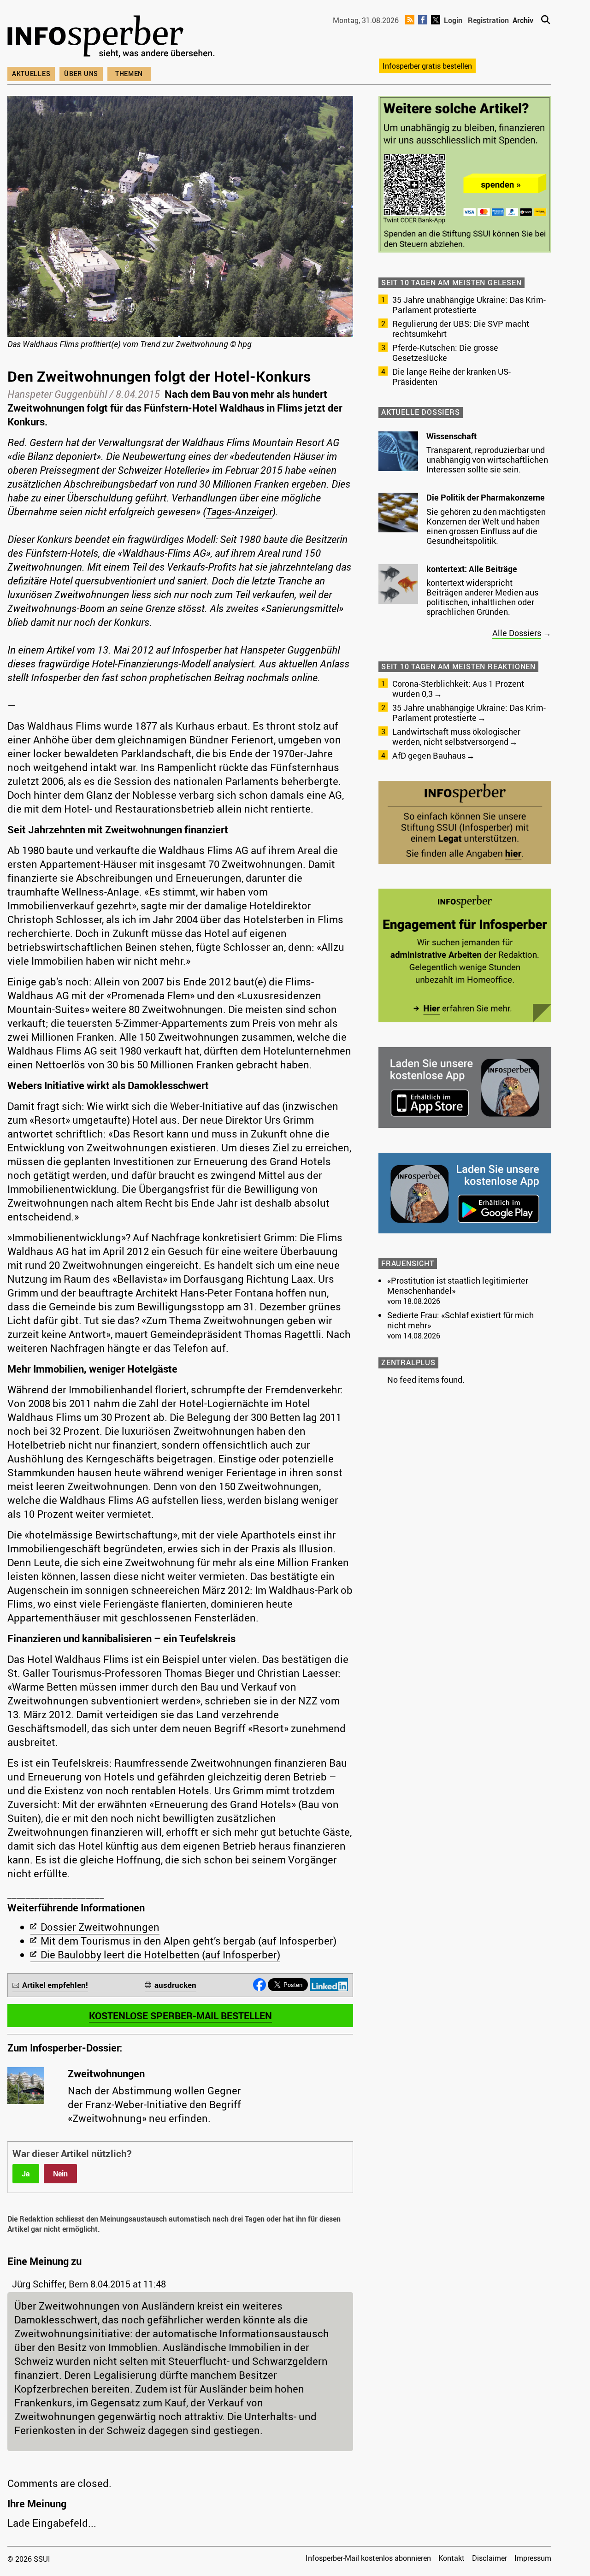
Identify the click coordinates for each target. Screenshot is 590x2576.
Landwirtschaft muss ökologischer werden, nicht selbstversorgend (456, 737)
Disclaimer (490, 2558)
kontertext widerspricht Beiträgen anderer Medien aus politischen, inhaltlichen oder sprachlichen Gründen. (482, 597)
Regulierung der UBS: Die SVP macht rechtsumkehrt (461, 329)
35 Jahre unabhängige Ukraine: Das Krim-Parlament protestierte (469, 305)
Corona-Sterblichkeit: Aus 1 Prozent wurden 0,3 (458, 689)
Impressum (533, 2558)
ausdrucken (175, 1985)
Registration (488, 20)
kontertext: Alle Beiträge (472, 569)
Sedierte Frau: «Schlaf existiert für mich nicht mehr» (460, 1320)
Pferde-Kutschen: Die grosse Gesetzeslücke (445, 353)
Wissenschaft (451, 436)
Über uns (81, 74)
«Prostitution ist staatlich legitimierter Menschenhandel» (458, 1285)
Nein (60, 2174)
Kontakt (451, 2558)
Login (453, 20)
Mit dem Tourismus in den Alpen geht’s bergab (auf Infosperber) (189, 1941)
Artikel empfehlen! (55, 1985)
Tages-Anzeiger (239, 511)
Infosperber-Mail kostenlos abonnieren (368, 2558)
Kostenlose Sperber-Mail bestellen (180, 2016)
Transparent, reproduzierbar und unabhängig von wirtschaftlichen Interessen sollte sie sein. (487, 460)
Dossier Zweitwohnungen (100, 1927)
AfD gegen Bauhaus (429, 755)
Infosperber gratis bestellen (427, 66)
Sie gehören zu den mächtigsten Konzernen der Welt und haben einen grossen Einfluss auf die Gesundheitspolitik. (486, 526)
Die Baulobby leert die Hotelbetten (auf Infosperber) (160, 1954)
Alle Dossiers (517, 633)
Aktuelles (31, 74)
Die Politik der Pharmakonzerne (486, 497)
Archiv (523, 20)
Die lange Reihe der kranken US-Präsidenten (451, 377)
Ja (26, 2174)
